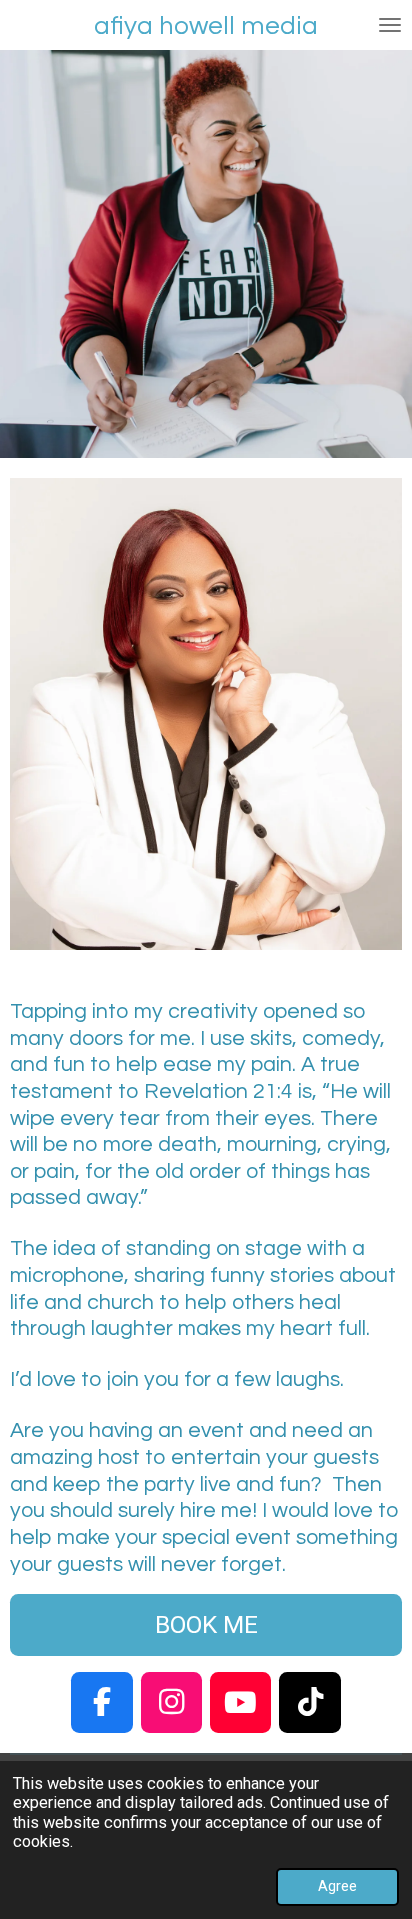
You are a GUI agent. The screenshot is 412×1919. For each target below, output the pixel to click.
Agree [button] (337, 1886)
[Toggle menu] (390, 25)
